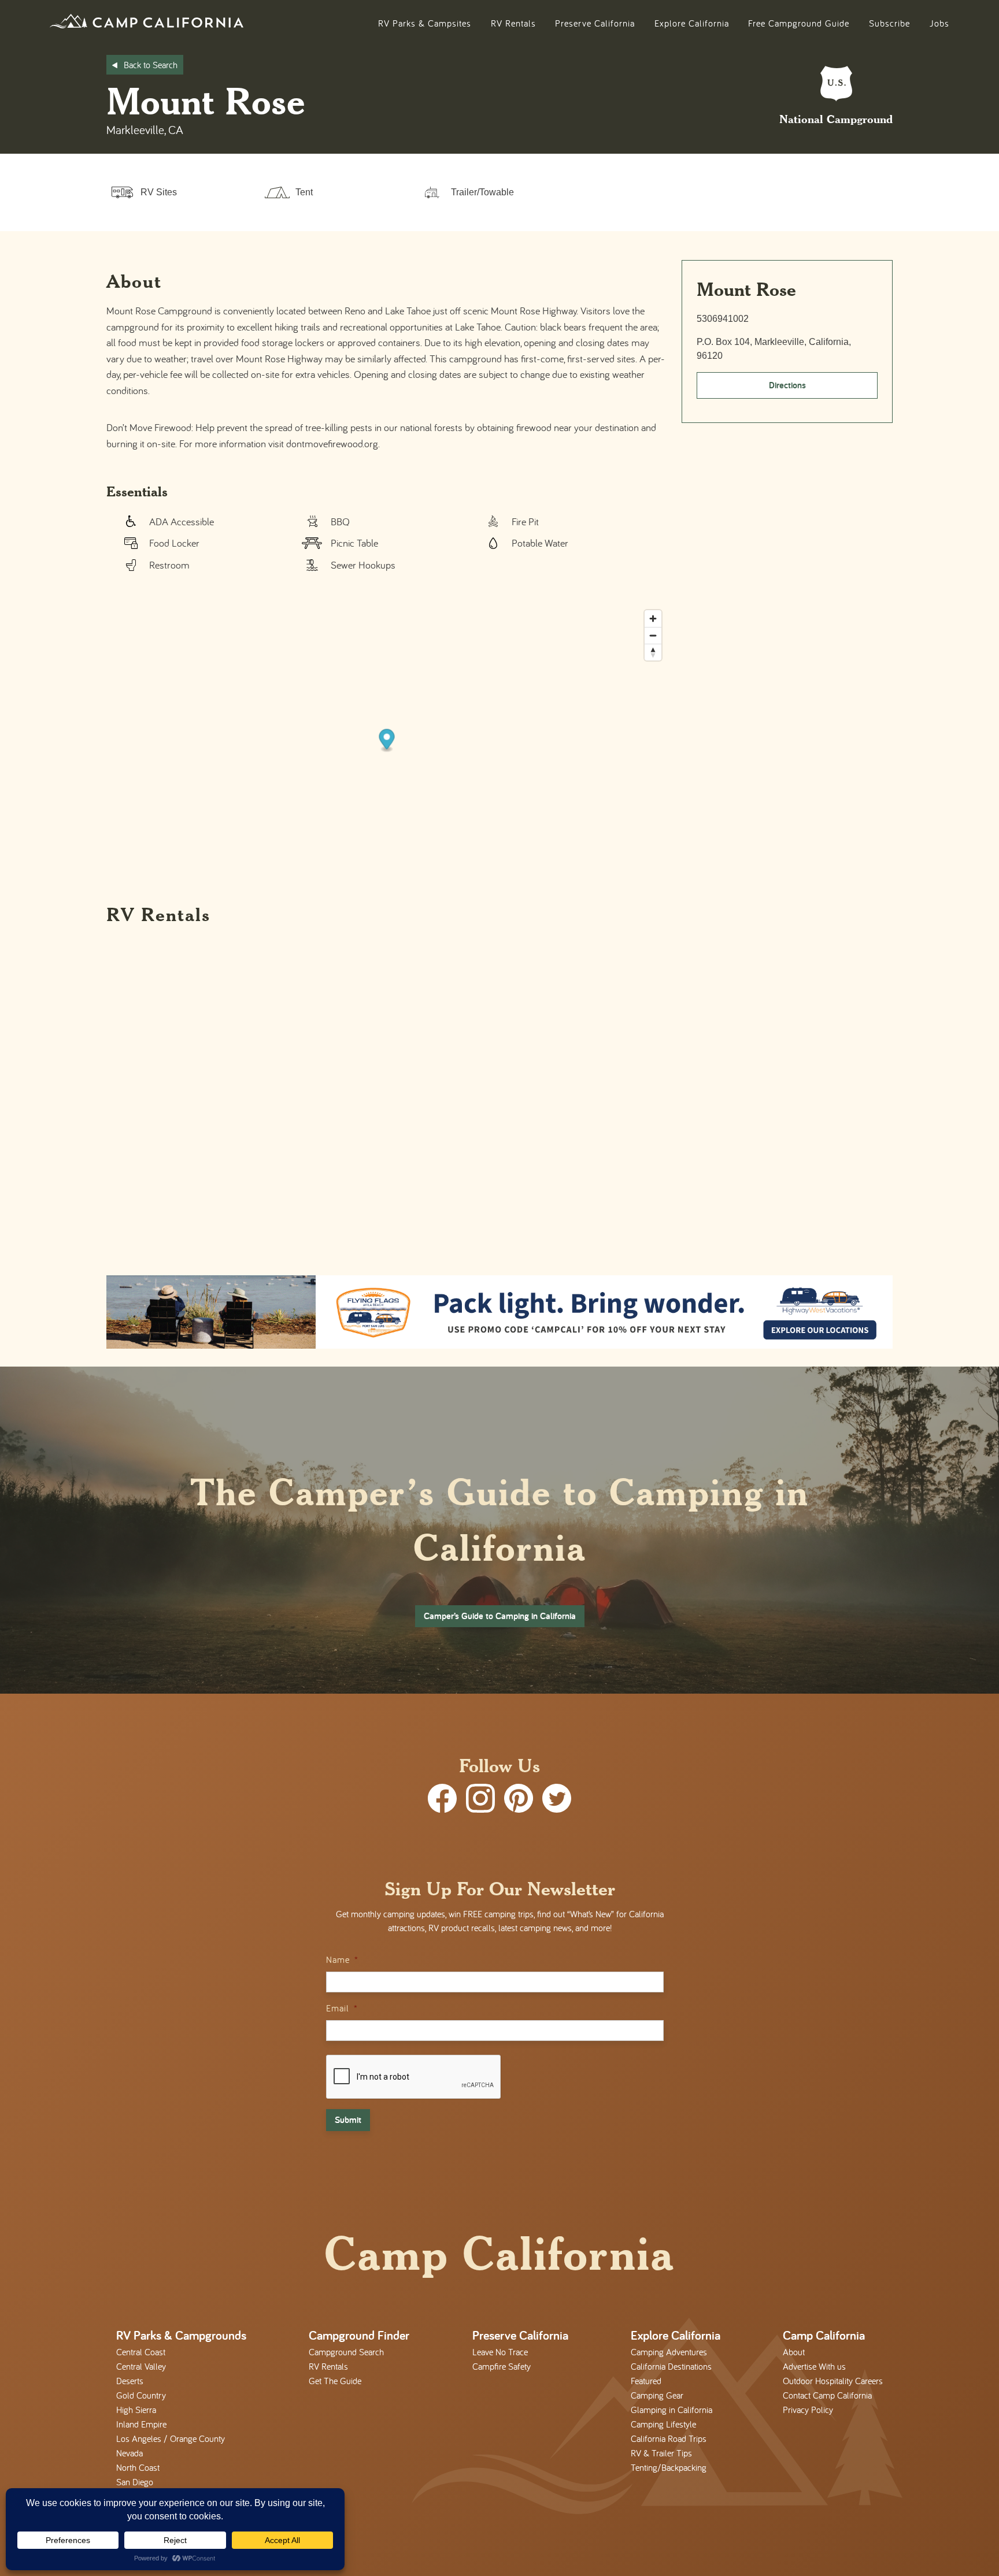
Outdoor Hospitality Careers (833, 2381)
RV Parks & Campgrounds (181, 2335)
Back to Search (151, 65)
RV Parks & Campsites (425, 23)
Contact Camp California (827, 2395)
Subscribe (889, 23)
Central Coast (141, 2352)
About (794, 2352)
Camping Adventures (669, 2352)
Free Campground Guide (799, 23)
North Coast (138, 2467)
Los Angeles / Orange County (171, 2438)
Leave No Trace (500, 2352)
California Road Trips (669, 2438)
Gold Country (141, 2395)
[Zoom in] (653, 619)
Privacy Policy (808, 2410)
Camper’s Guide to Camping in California (500, 1616)
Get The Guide (335, 2381)
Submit (348, 2120)
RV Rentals (513, 23)
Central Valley (141, 2366)
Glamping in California (671, 2410)
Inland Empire (141, 2424)
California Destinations (671, 2366)
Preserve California (595, 23)
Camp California (824, 2335)
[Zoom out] (653, 635)
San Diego (135, 2482)
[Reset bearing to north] (653, 652)
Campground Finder (359, 2335)
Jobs (939, 23)
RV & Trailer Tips (661, 2453)
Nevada (129, 2453)
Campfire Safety (502, 2366)
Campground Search (346, 2352)
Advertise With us (814, 2366)
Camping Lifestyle (663, 2424)
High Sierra (136, 2410)
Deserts (130, 2381)
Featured (646, 2381)
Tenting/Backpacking (669, 2467)
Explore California (692, 23)
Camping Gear (657, 2395)
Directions (787, 385)
